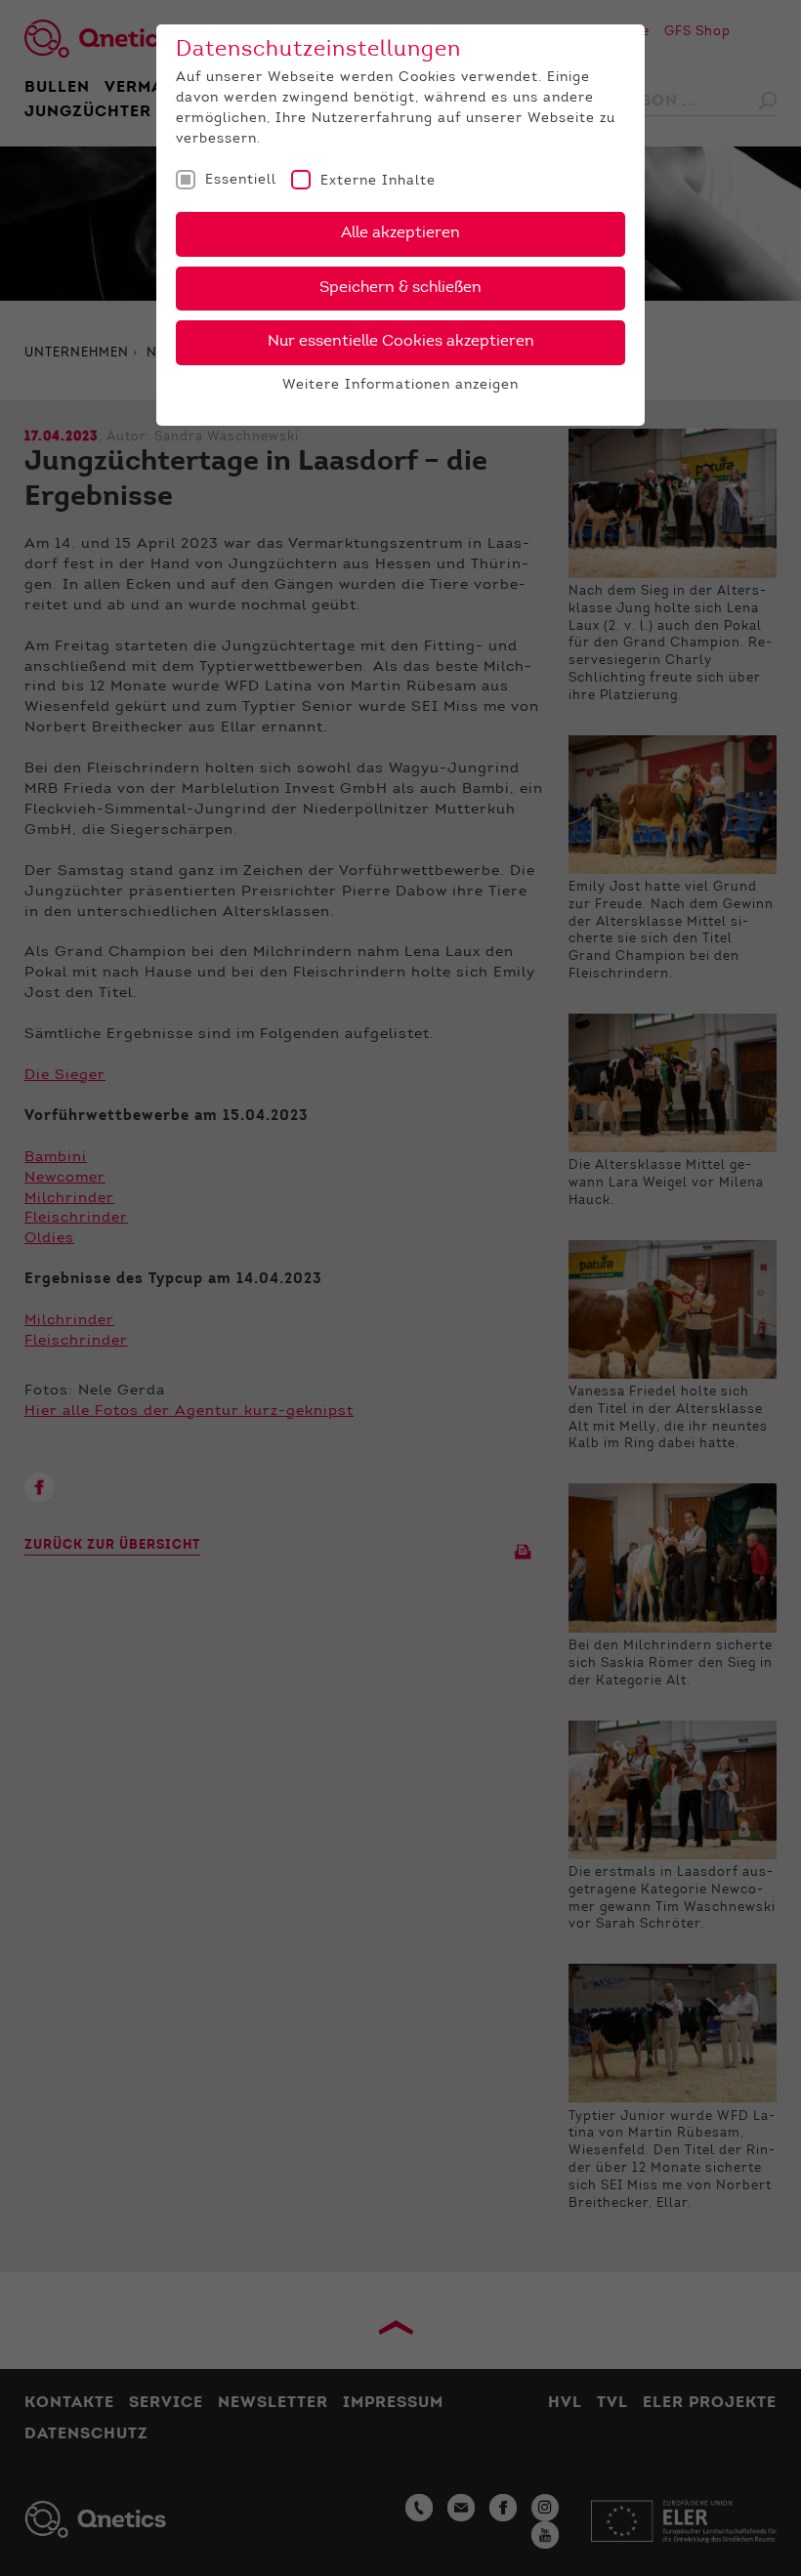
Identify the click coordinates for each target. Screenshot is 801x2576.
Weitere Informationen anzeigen (400, 386)
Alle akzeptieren (400, 233)
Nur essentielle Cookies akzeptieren (401, 342)
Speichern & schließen (400, 288)
